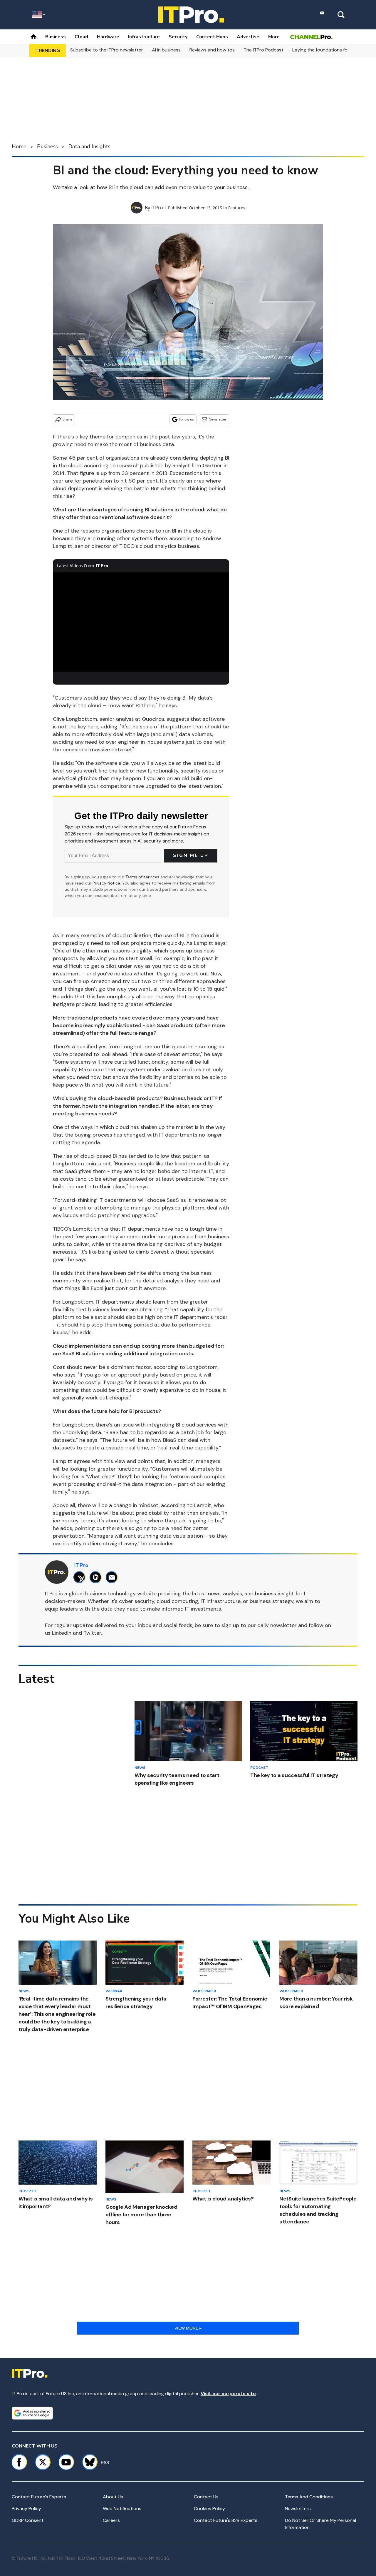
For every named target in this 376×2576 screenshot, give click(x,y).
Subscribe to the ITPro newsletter (107, 50)
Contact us (206, 2497)
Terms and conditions (309, 2497)
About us (113, 2497)
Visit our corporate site (228, 2394)
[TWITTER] (81, 1577)
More (274, 37)
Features (237, 208)
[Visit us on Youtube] (66, 2462)
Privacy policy (26, 2509)
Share (67, 419)
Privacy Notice (106, 883)
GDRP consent (28, 2520)
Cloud (81, 37)
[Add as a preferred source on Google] (32, 2413)
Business (56, 37)
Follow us (186, 419)
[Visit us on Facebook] (19, 2462)
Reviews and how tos (212, 50)
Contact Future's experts (39, 2497)
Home (19, 146)
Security (178, 37)
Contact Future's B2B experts (226, 2520)
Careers (111, 2520)
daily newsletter (277, 1625)
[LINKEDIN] (97, 1577)
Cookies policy (209, 2509)
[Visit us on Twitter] (43, 2462)
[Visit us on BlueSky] (87, 2462)
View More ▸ (188, 2328)
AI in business (166, 50)
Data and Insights (89, 146)
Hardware (108, 37)
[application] (141, 622)
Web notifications (122, 2509)
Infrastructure (144, 37)
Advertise (248, 37)
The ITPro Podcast (263, 50)
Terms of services (143, 877)
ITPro (157, 208)
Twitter (92, 1633)
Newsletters (298, 2509)
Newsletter (218, 419)
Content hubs (212, 37)
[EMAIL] (113, 1577)
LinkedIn (62, 1633)
